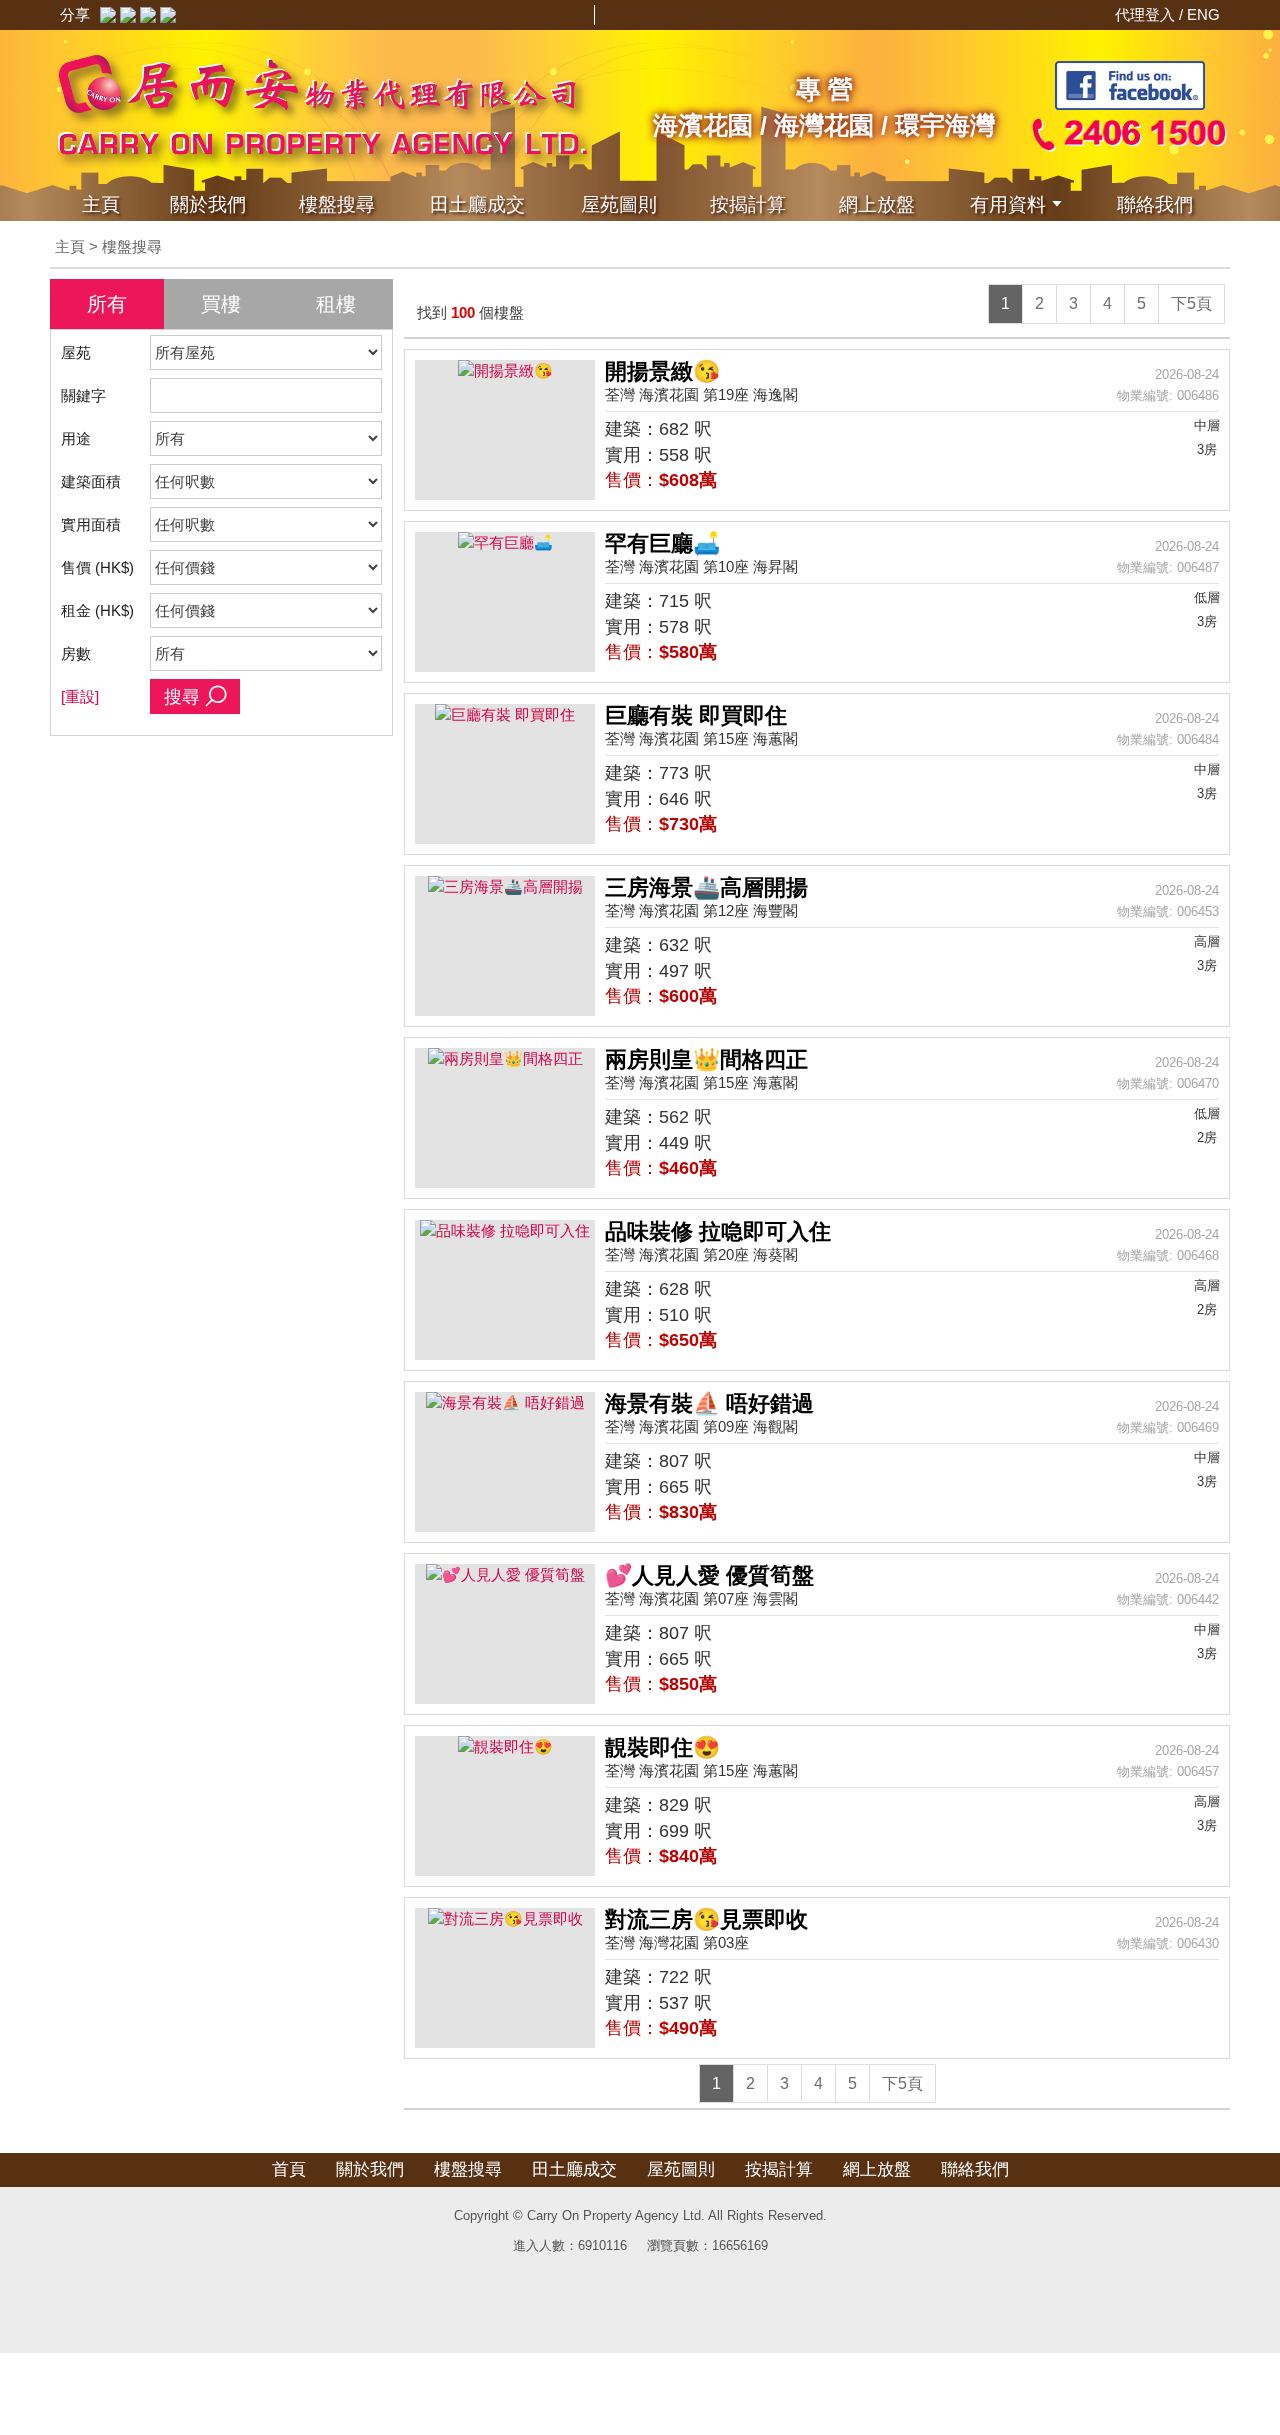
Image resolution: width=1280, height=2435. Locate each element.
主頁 (101, 204)
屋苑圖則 (619, 204)
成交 (477, 204)
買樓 (221, 304)
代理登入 (1147, 14)
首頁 (289, 2169)
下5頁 (1191, 303)
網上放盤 (877, 204)
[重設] (80, 696)
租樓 (336, 304)
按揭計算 (748, 204)
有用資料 (1008, 204)
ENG (1203, 14)
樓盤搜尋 (337, 204)
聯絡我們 (1155, 204)
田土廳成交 (574, 2169)
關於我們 (208, 204)
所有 (107, 304)
